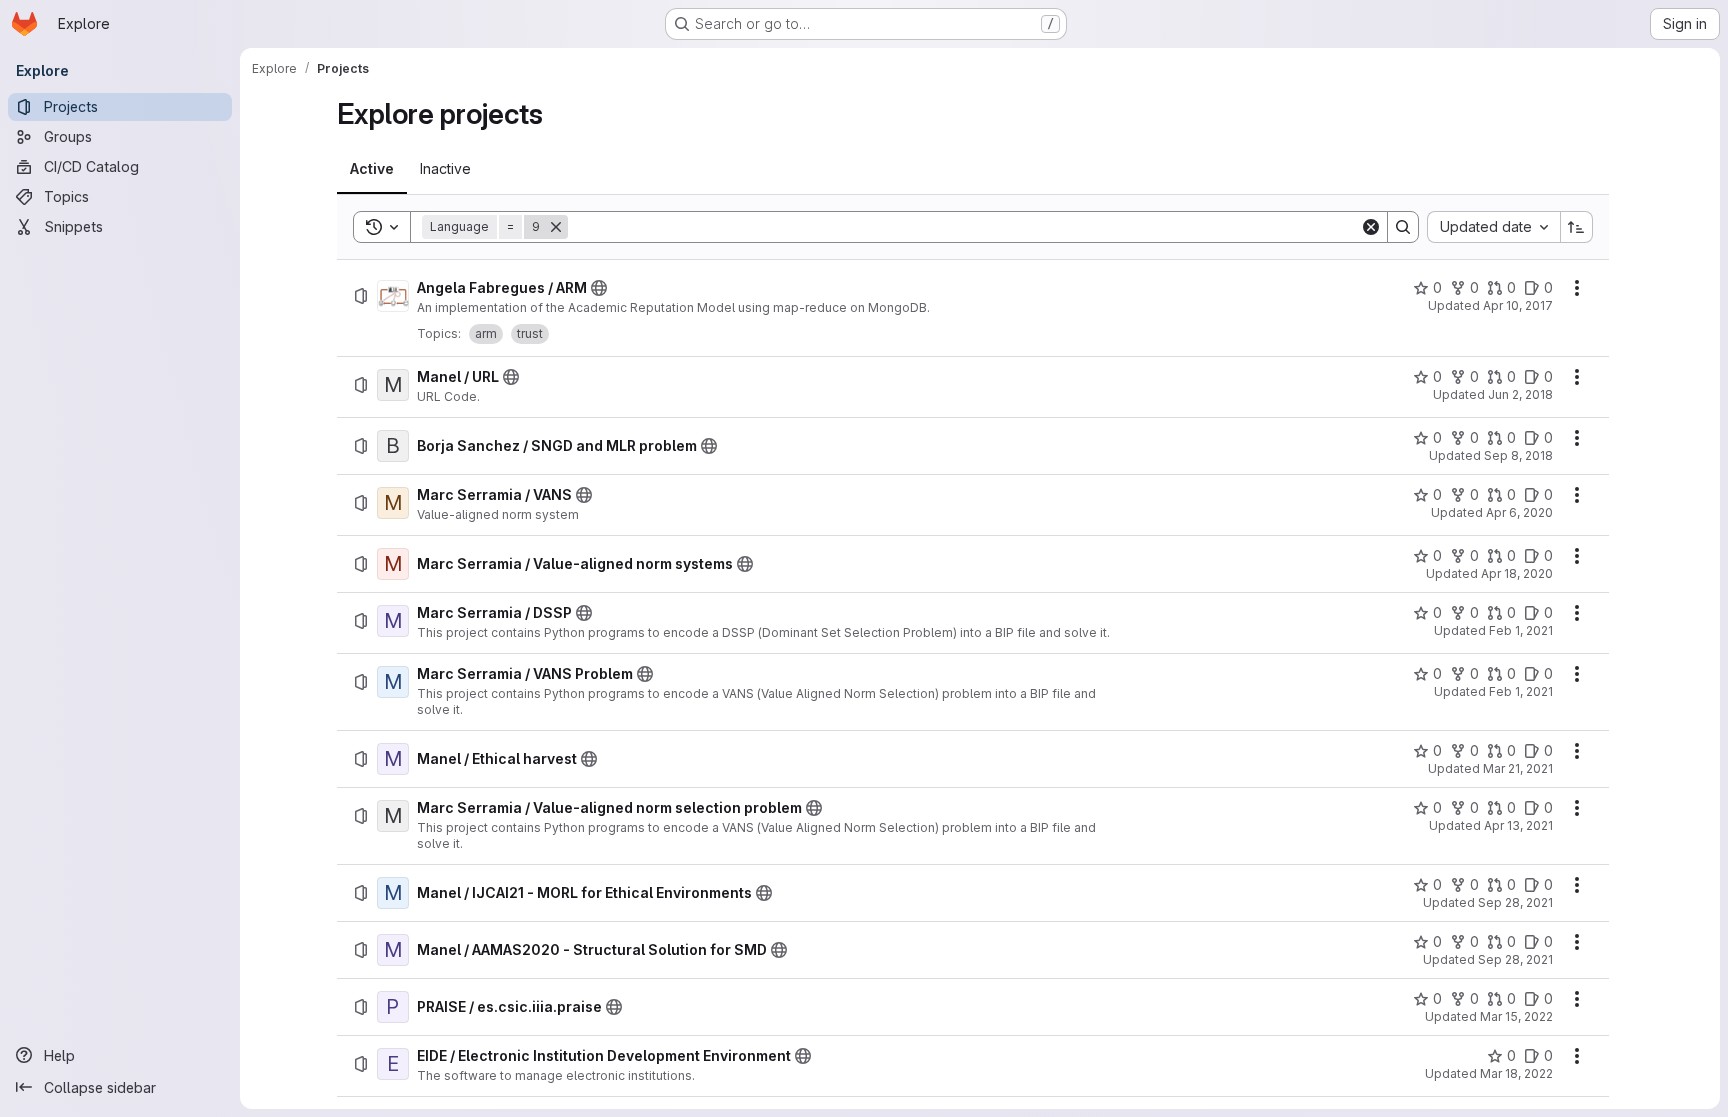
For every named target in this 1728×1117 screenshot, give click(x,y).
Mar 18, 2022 (1516, 1073)
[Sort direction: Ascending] (1577, 227)
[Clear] (1371, 227)
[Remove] (556, 227)
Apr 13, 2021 (1518, 825)
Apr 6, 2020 (1519, 512)
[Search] (1403, 227)
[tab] (372, 169)
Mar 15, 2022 (1516, 1016)
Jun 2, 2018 (1520, 394)
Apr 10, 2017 (1518, 305)
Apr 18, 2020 (1517, 573)
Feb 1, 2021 (1521, 630)
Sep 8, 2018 (1518, 455)
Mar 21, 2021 (1518, 768)
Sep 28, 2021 (1515, 902)
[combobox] (1493, 227)
